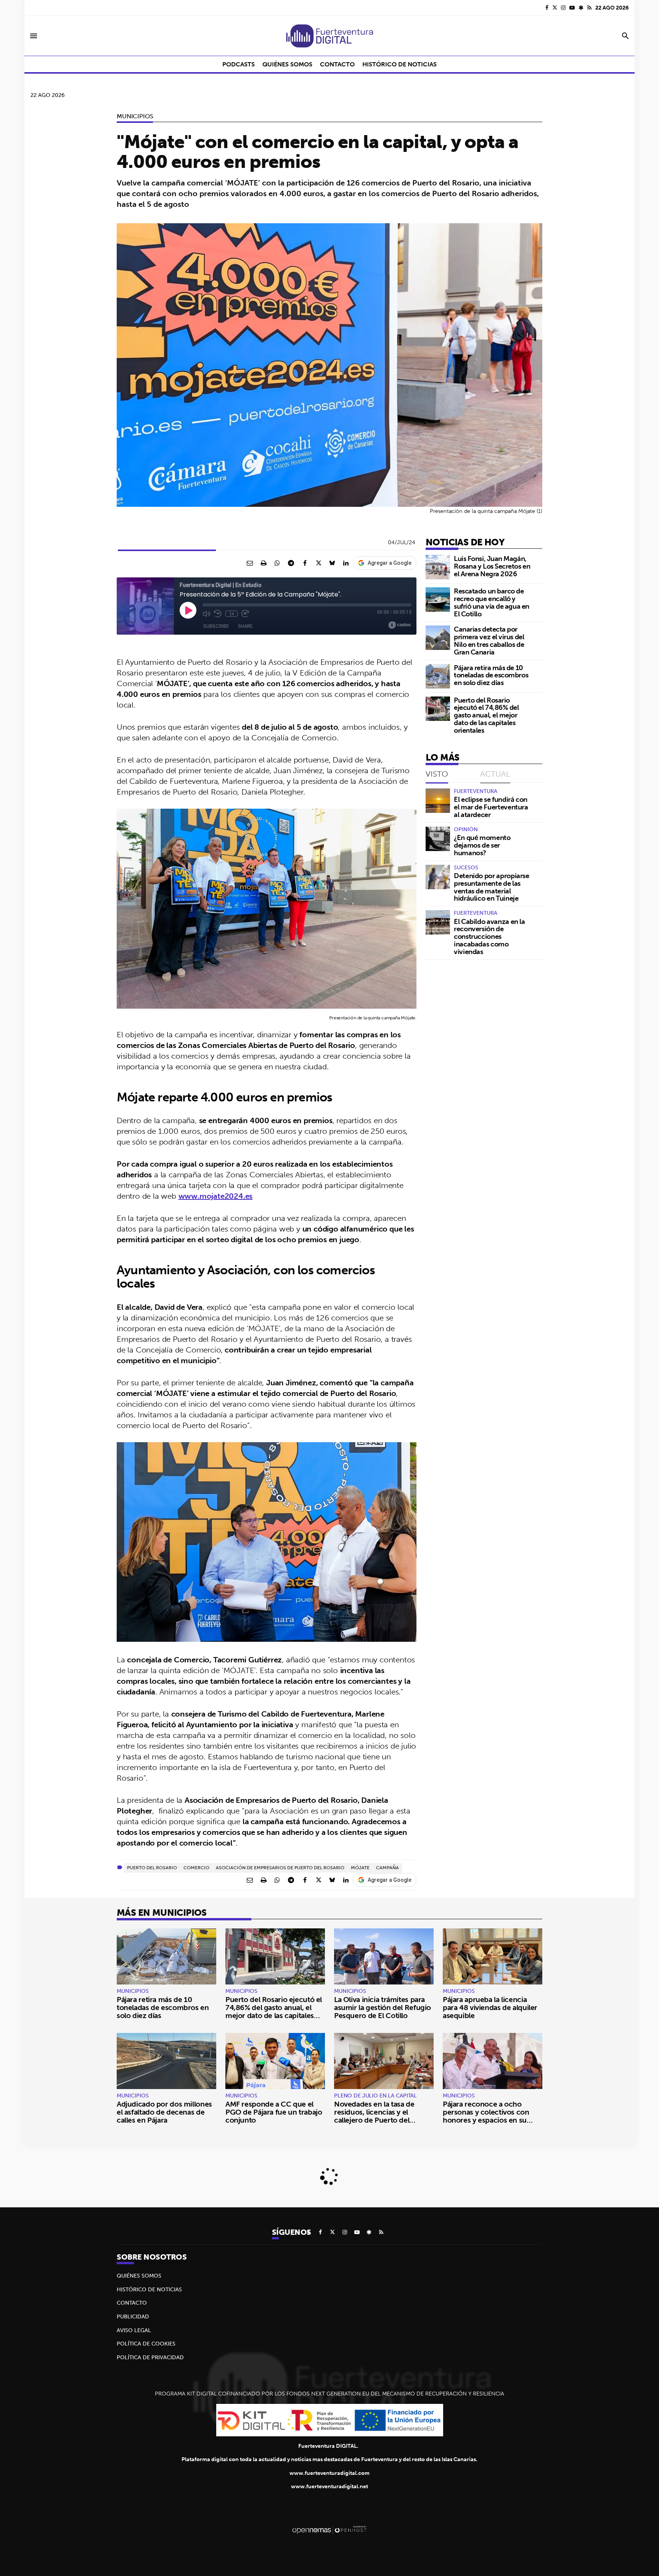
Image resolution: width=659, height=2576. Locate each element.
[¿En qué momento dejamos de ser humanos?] (438, 839)
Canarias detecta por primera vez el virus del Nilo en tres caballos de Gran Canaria (489, 640)
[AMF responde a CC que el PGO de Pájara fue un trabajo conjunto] (275, 2061)
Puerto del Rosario (152, 1868)
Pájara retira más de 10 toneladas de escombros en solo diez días (491, 675)
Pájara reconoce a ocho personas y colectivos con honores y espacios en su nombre (486, 2116)
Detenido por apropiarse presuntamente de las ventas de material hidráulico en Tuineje (492, 887)
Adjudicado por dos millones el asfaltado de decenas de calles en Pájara (164, 2112)
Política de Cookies (146, 2344)
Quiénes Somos (139, 2276)
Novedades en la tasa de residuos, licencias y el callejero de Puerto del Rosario (374, 2116)
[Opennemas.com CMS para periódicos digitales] (329, 2530)
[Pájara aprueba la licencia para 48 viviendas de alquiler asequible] (493, 1956)
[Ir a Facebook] (547, 8)
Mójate (360, 1868)
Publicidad (133, 2316)
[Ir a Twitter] (555, 8)
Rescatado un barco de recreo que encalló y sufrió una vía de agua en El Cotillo (492, 602)
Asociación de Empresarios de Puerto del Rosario (280, 1868)
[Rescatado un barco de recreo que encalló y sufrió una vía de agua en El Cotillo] (438, 600)
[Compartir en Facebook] (305, 563)
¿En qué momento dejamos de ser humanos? (482, 845)
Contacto (132, 2303)
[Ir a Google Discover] (581, 8)
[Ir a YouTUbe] (572, 8)
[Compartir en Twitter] (318, 563)
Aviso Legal (134, 2330)
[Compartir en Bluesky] (332, 563)
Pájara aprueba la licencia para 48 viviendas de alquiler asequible (490, 2007)
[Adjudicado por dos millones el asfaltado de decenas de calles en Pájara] (166, 2061)
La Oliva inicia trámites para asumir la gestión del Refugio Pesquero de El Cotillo (383, 2007)
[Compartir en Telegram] (291, 563)
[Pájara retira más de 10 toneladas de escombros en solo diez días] (438, 676)
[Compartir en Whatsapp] (277, 563)
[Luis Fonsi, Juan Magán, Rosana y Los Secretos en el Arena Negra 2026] (438, 567)
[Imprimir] (264, 563)
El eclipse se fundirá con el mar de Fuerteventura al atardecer (491, 807)
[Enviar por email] (250, 563)
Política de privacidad (150, 2357)
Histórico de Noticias (149, 2289)
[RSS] (589, 8)
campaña (387, 1868)
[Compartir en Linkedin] (346, 563)
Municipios (135, 116)
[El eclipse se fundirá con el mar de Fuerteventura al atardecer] (438, 801)
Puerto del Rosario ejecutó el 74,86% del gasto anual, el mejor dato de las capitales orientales (486, 715)
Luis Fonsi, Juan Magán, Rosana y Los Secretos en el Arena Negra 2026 (492, 566)
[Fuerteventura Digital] (329, 36)
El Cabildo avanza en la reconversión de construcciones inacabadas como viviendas (489, 937)
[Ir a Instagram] (563, 8)
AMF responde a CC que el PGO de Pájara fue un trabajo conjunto (274, 2112)
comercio (196, 1868)
